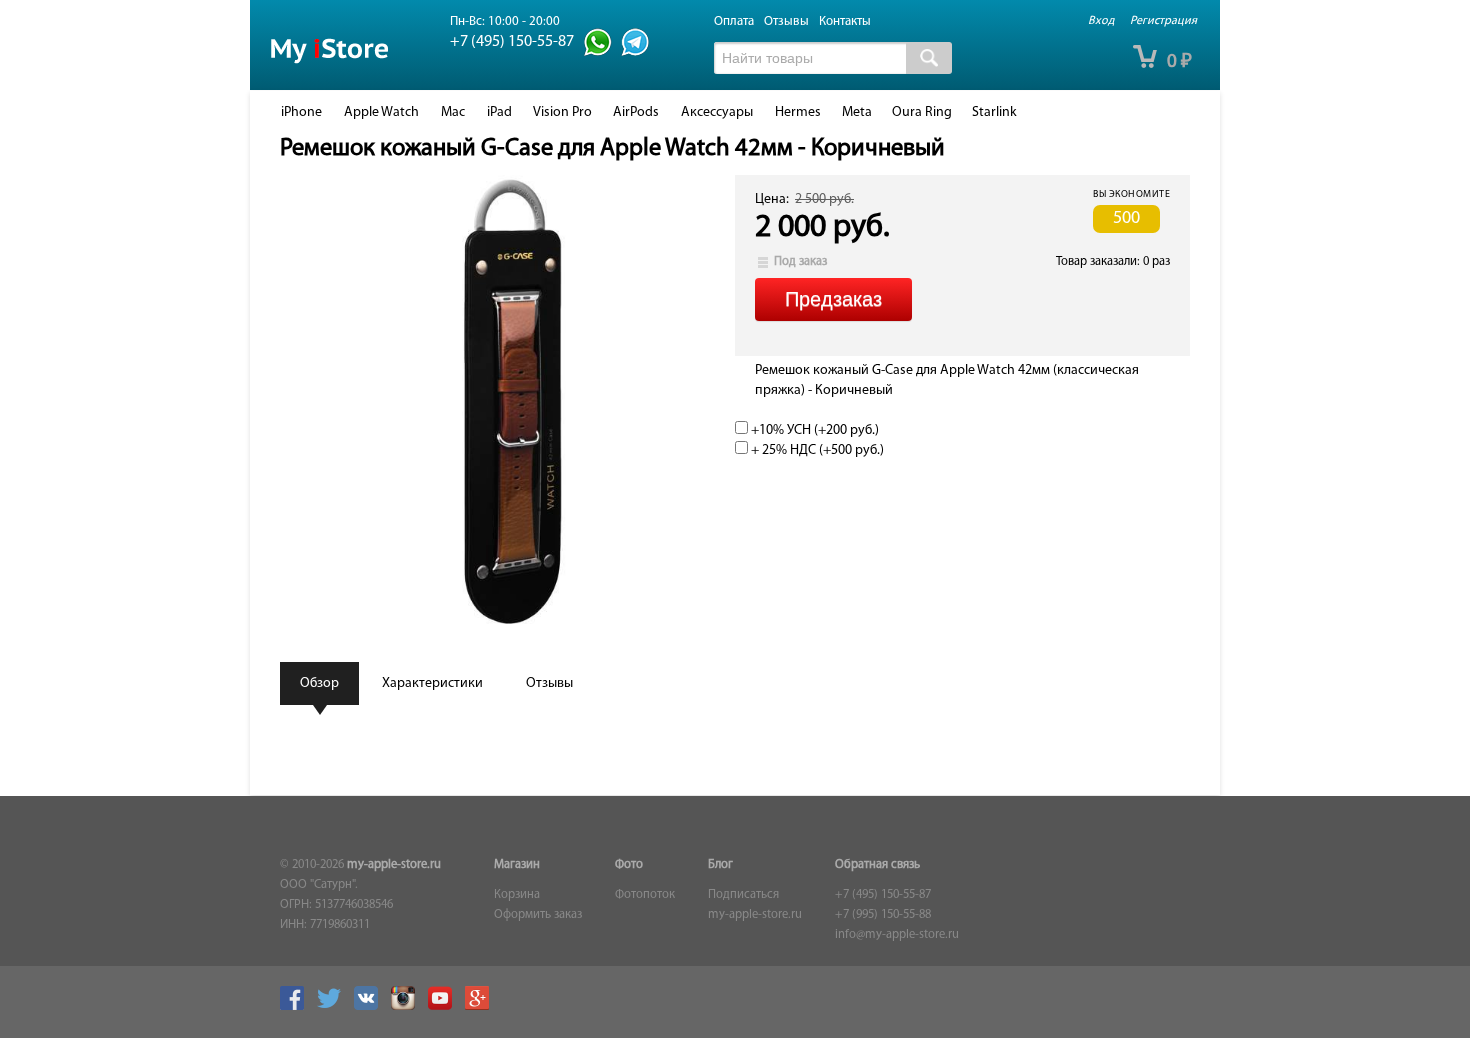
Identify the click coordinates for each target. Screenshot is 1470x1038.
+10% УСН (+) (813, 430)
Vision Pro (562, 112)
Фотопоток (645, 895)
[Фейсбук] (297, 1007)
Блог (720, 865)
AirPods (636, 112)
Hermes (798, 112)
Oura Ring (922, 112)
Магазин (517, 865)
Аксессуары (717, 112)
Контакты (845, 21)
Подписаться (743, 895)
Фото (629, 865)
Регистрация (1163, 21)
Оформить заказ (538, 915)
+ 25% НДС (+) (816, 450)
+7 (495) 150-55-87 (883, 895)
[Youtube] (445, 1007)
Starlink (994, 112)
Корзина (517, 895)
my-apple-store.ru (394, 865)
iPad (499, 112)
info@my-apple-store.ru (897, 935)
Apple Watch (381, 112)
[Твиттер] (334, 1007)
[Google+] (482, 1007)
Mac (453, 112)
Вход (1101, 21)
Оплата (734, 21)
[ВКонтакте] (371, 1007)
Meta (857, 112)
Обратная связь (877, 865)
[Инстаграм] (408, 1007)
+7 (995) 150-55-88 (883, 915)
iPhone (301, 112)
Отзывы (786, 21)
